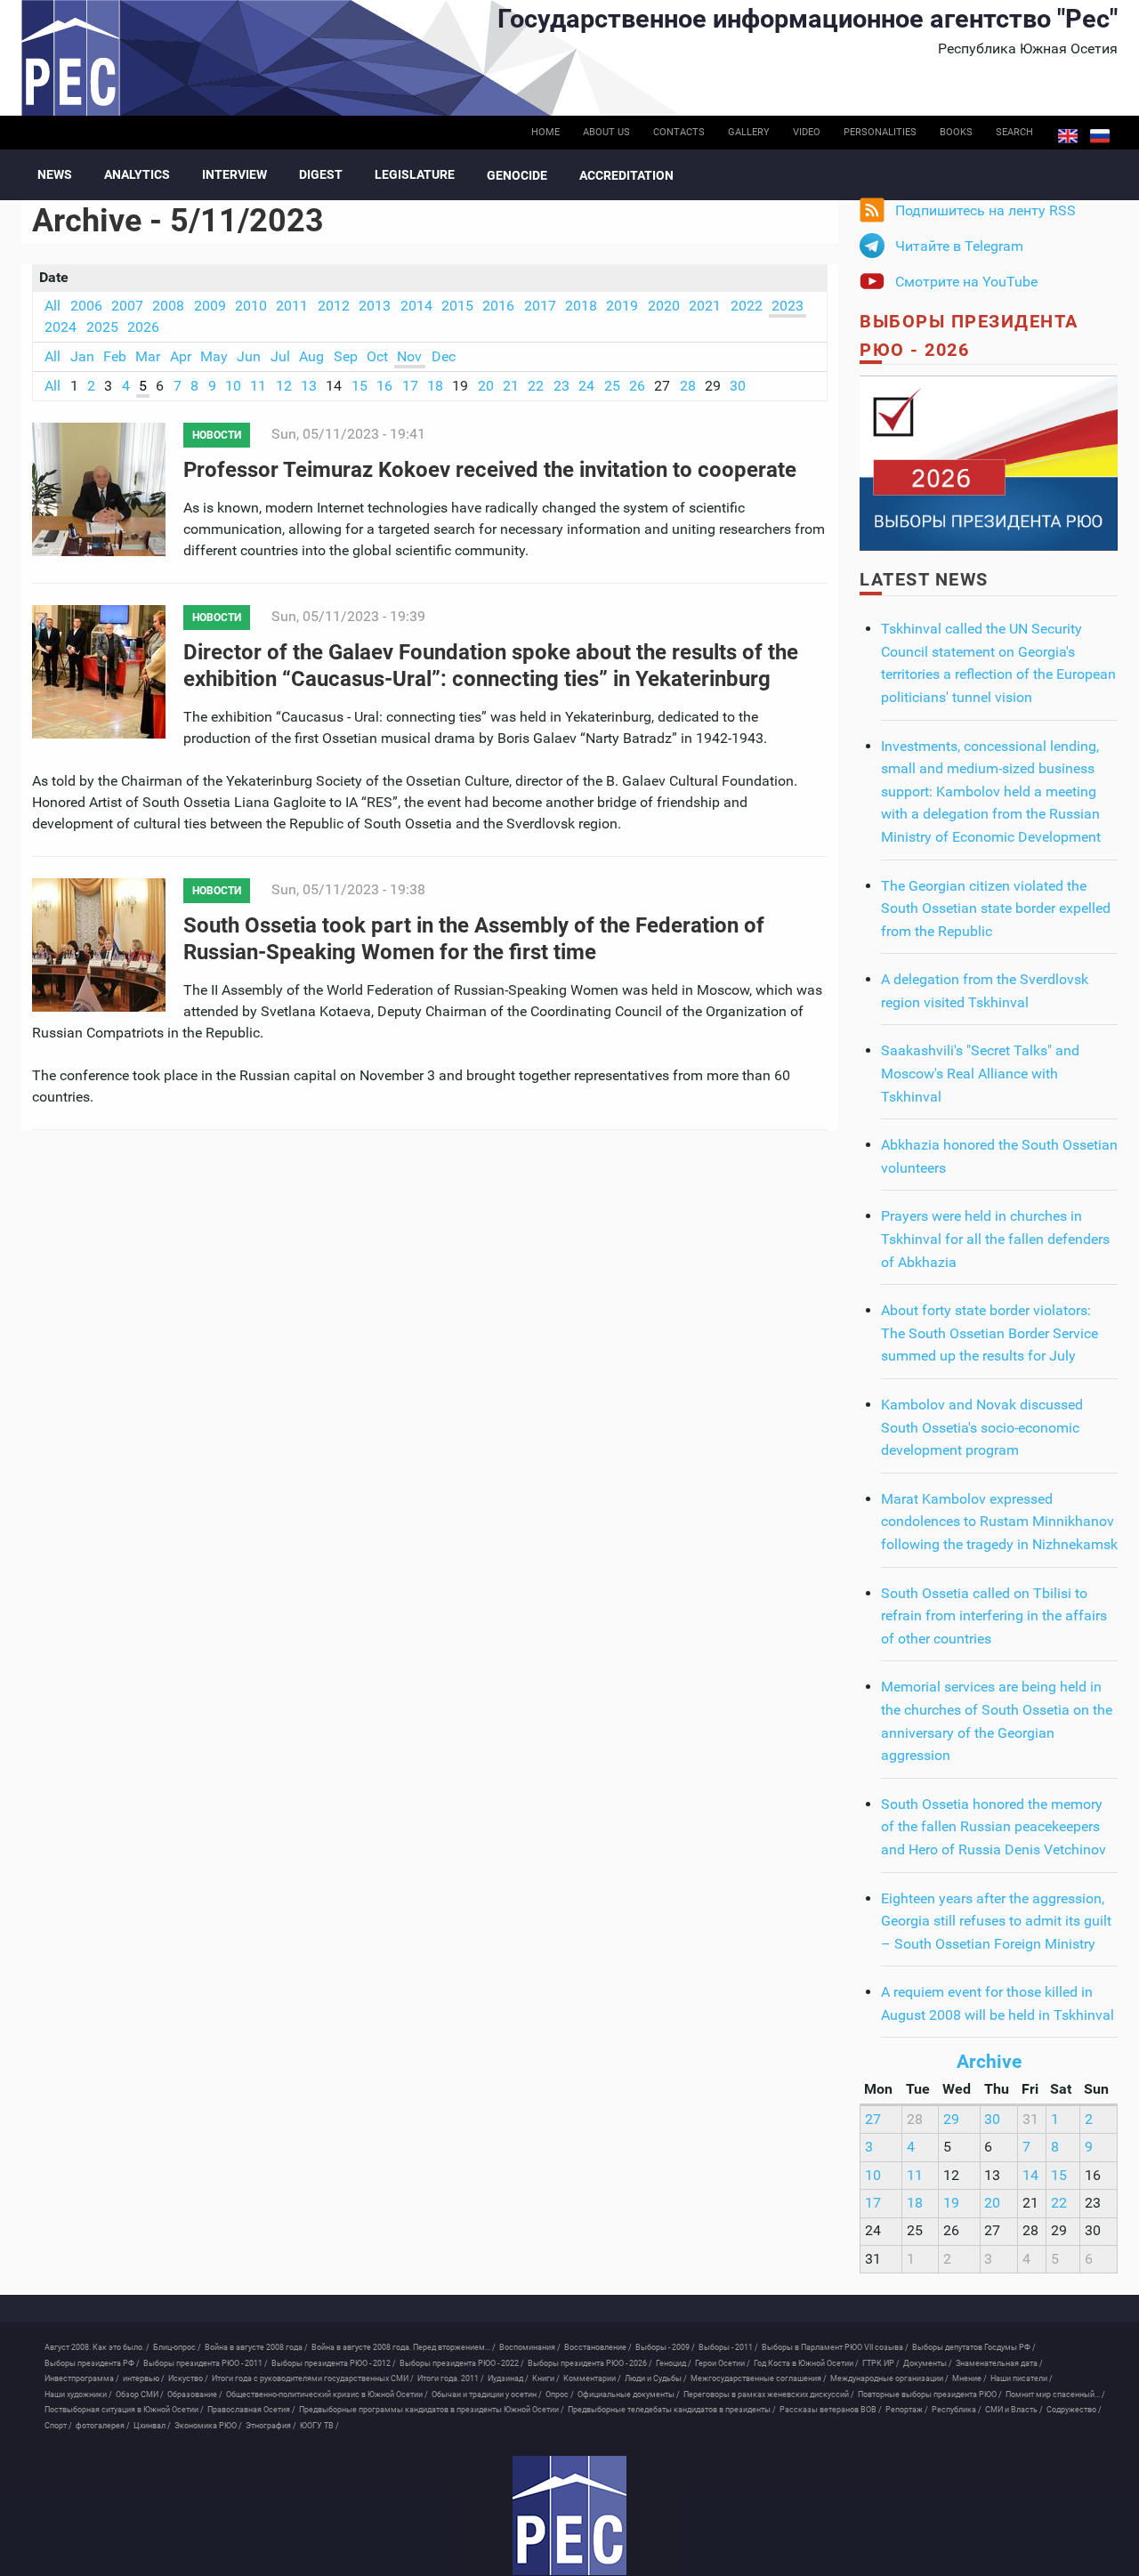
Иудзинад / (508, 2378)
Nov (409, 356)
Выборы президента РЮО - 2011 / (206, 2363)
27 (873, 2119)
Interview (234, 174)
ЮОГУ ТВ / (319, 2426)
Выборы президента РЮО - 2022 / (462, 2363)
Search (1014, 132)
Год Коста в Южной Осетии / (806, 2363)
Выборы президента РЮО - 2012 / (334, 2363)
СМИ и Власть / (1014, 2410)
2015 (457, 306)
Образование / (195, 2394)
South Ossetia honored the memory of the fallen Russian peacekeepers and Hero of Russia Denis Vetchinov (994, 1827)
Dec (444, 356)
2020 (664, 306)
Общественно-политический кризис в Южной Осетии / (327, 2394)
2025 (102, 327)
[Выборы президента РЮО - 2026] (989, 462)
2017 (540, 306)
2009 (210, 306)
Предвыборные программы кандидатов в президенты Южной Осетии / (432, 2410)
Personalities (880, 132)
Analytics (137, 174)
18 (435, 386)
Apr (181, 356)
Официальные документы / (629, 2394)
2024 (61, 327)
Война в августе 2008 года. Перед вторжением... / (404, 2347)
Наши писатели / (1022, 2378)
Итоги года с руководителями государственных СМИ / (313, 2378)
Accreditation (626, 175)
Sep (346, 356)
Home (545, 132)
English (1068, 136)
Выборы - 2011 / (728, 2347)
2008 (168, 306)
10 (233, 386)
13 (309, 386)
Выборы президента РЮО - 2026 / (590, 2363)
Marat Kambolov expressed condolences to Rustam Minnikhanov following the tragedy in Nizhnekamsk (999, 1522)
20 (486, 386)
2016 (498, 306)
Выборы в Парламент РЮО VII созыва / (835, 2347)
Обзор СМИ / (140, 2394)
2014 (416, 306)
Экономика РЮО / (208, 2426)
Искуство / (188, 2378)
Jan (82, 356)
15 (359, 386)
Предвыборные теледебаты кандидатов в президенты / (672, 2410)
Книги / (546, 2378)
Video (807, 132)
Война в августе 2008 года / (256, 2347)
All (53, 306)
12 (284, 386)
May (214, 356)
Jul (280, 356)
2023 (788, 306)
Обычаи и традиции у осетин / (487, 2394)
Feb (115, 356)
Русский (1100, 136)
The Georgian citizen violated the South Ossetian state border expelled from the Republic (996, 908)
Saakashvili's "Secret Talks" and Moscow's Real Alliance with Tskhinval (980, 1073)
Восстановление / (598, 2347)
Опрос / (560, 2394)
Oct (377, 356)
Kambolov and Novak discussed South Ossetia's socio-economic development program (982, 1427)
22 (536, 386)
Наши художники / (78, 2394)
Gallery (749, 132)
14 (1030, 2175)
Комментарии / (592, 2378)
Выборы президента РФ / (92, 2363)
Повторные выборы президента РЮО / (930, 2394)
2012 (334, 306)
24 (586, 386)
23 (561, 386)
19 (951, 2203)
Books (956, 132)
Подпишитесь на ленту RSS (986, 210)
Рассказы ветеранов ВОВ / (831, 2410)
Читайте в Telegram (959, 246)
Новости (217, 435)
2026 (143, 327)
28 (688, 386)
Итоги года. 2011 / (451, 2378)
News (55, 174)
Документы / (928, 2363)
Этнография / (271, 2426)
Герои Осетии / (723, 2363)
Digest (321, 174)
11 (258, 386)
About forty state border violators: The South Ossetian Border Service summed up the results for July (990, 1333)
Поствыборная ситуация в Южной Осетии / (124, 2410)
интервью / (144, 2378)
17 (410, 386)
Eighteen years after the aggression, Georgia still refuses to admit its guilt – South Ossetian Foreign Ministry (996, 1921)
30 (738, 386)
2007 (127, 306)
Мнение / (969, 2378)
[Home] (569, 2515)
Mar (148, 356)
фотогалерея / (103, 2426)
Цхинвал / (152, 2426)
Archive (989, 2062)
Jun (249, 356)
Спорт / (58, 2426)
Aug (311, 356)
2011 (292, 306)
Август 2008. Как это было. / (97, 2347)
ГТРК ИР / (881, 2363)
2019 (622, 306)
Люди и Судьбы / (656, 2378)
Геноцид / (674, 2363)
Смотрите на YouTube (966, 282)
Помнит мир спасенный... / (1055, 2394)
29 (951, 2119)
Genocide (517, 175)
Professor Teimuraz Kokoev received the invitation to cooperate (490, 470)
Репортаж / (907, 2410)
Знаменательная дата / (999, 2363)
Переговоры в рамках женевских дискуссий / (769, 2394)
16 (384, 386)
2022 (747, 306)
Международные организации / (889, 2378)
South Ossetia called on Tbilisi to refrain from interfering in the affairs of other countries (994, 1616)
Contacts (679, 132)
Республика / (957, 2410)
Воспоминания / (530, 2347)
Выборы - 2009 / (665, 2347)
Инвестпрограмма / (82, 2378)
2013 (375, 306)
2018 (581, 306)
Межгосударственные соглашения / (759, 2378)
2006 (86, 306)
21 (511, 386)
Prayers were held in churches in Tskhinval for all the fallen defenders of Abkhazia (995, 1239)
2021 (705, 306)
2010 (251, 306)
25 (612, 386)
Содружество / (1074, 2410)
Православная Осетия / (251, 2410)
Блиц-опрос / (177, 2347)
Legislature (415, 174)
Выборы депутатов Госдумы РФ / (974, 2347)
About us (606, 132)
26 (637, 386)
